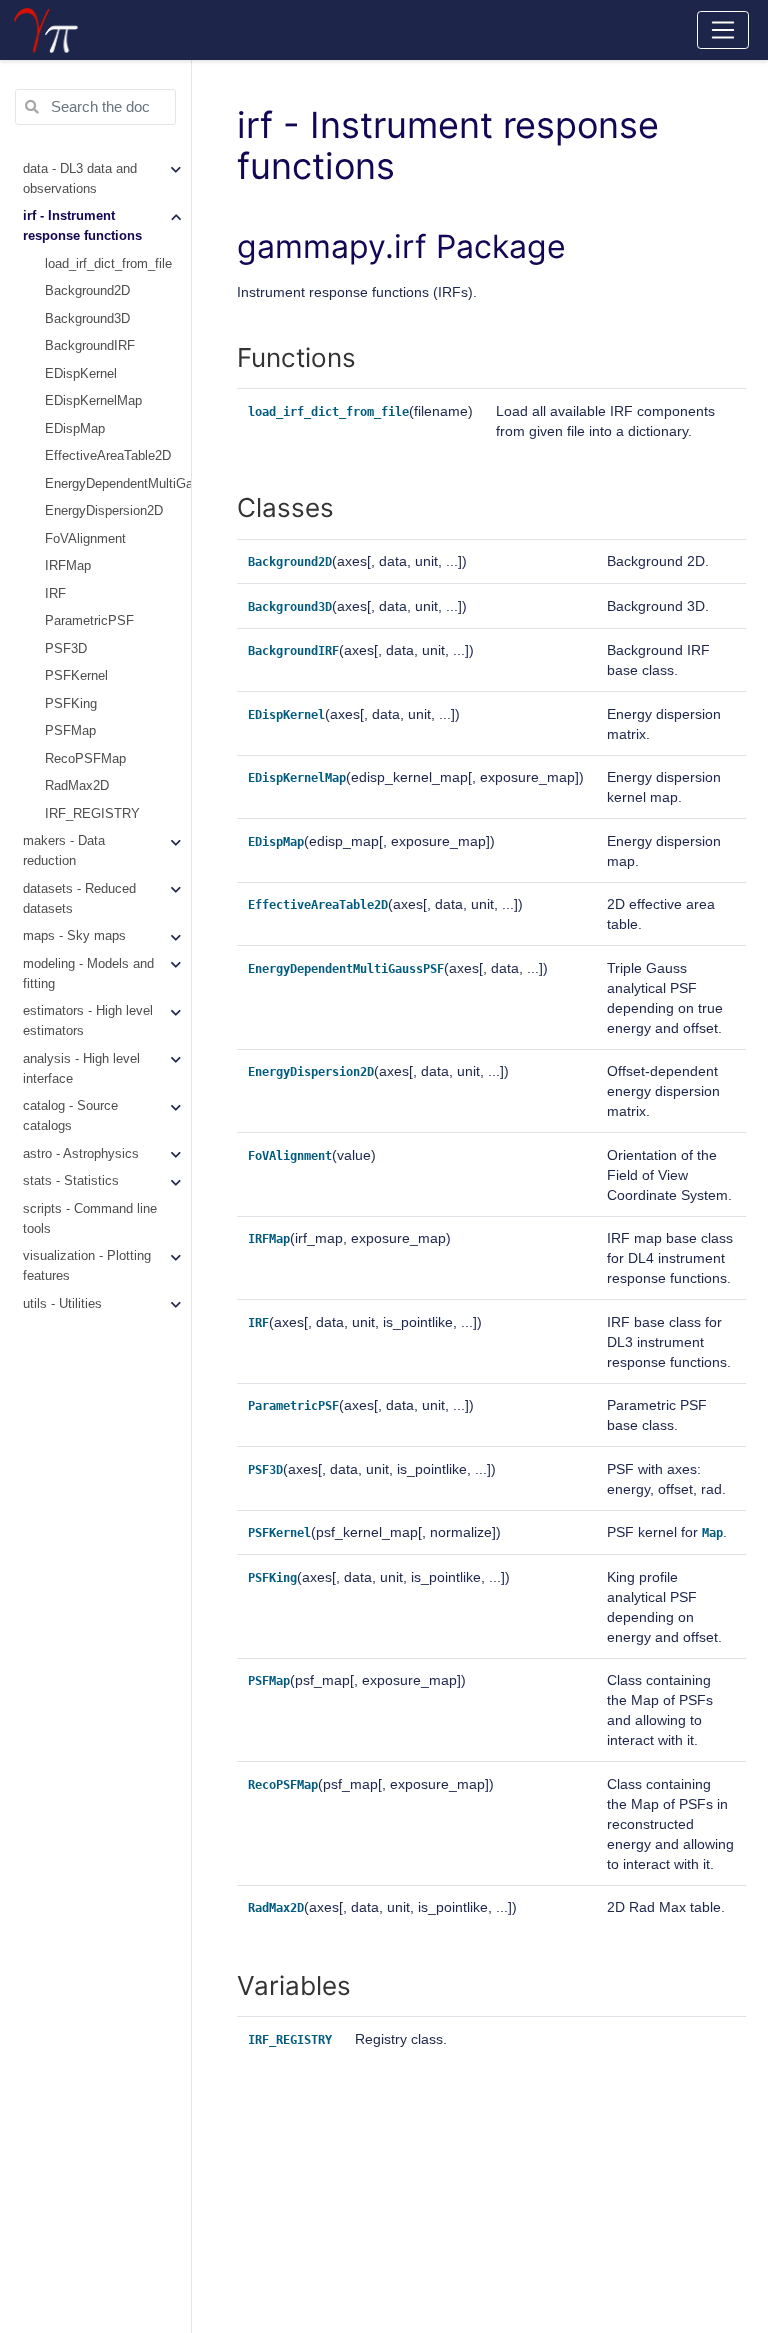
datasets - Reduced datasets (79, 899)
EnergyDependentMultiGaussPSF (118, 484)
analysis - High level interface (81, 1069)
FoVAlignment (85, 539)
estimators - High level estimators (88, 1021)
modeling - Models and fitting (88, 974)
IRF (55, 594)
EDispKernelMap (93, 401)
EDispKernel (81, 374)
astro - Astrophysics (81, 1154)
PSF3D (66, 649)
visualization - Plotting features (87, 1266)
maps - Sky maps (74, 936)
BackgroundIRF (90, 346)
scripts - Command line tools (90, 1219)
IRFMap (68, 566)
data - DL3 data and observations (80, 179)
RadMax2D (77, 786)
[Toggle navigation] (723, 30)
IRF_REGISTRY (92, 814)
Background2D (87, 291)
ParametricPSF (89, 621)
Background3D (87, 319)
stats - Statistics (71, 1181)
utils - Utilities (62, 1304)
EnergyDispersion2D (104, 511)
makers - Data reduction (64, 851)
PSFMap (70, 731)
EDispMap (75, 429)
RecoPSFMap (85, 759)
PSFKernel (76, 676)
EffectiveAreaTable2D (108, 456)
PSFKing (71, 704)
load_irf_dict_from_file (108, 264)
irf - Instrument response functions (82, 226)
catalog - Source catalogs (70, 1116)
